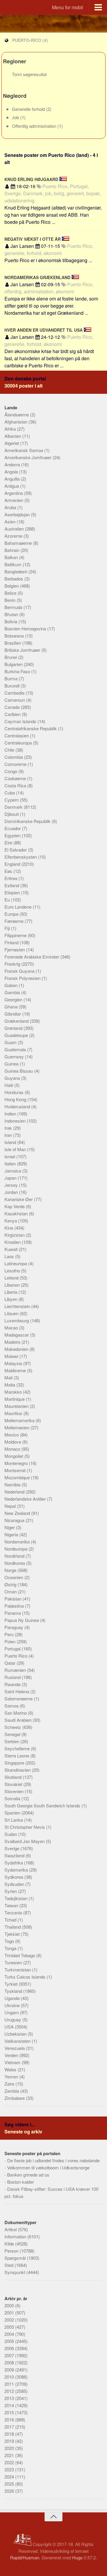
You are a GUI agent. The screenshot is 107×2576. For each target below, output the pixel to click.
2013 (10, 2398)
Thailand (13, 1927)
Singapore (15, 1763)
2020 (10, 2448)
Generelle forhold (29, 109)
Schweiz (13, 1727)
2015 (10, 2412)
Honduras (15, 1092)
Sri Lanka (14, 1820)
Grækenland (17, 1021)
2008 (10, 2362)
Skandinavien (18, 1770)
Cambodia (15, 693)
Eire (9, 842)
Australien (15, 529)
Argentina (14, 493)
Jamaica (13, 1171)
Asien (11, 521)
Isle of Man (16, 1149)
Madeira (13, 1342)
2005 (10, 2341)
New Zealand (18, 1513)
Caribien (13, 714)
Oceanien (14, 1577)
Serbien (12, 1741)
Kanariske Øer (19, 1199)
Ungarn (12, 2012)
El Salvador (16, 850)
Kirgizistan (15, 1235)
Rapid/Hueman (25, 2557)
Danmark (14, 807)
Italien (11, 1163)
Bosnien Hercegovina (26, 628)
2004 (10, 2334)
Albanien (13, 436)
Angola (12, 472)
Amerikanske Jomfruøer (29, 457)
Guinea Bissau (19, 1071)
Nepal (11, 1506)
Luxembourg (17, 1320)
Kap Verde (15, 1206)
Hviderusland (18, 1106)
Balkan (12, 557)
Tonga (11, 1948)
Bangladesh (16, 571)
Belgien (12, 586)
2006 (10, 2348)
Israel (10, 1156)
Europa (12, 914)
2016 (10, 2420)
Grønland (14, 1028)
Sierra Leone (17, 1756)
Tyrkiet (12, 1984)
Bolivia (11, 621)
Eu (8, 900)
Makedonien (17, 1349)
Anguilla (13, 479)
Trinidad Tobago (20, 1955)
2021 (10, 2455)
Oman (11, 1591)
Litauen (12, 1313)
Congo (11, 771)
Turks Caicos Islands (26, 1977)
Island (11, 1142)
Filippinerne (16, 935)
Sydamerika (17, 1870)
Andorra (13, 464)
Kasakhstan (17, 1213)
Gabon (12, 985)
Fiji (8, 928)
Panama (13, 1613)
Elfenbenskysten (21, 857)
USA (10, 2027)
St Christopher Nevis (25, 1827)
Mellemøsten (18, 1427)
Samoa (12, 1706)
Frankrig (13, 964)
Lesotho (13, 1270)
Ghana (12, 1007)
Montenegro (17, 1463)
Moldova (13, 1442)
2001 (10, 2313)
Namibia (13, 1484)
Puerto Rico (16, 1656)
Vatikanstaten (18, 2041)
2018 (10, 2434)
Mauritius (14, 1413)
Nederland (15, 1492)
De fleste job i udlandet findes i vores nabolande (53, 2160)
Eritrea (11, 878)
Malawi (12, 1356)
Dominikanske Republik (28, 821)
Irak (9, 1128)
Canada (13, 707)
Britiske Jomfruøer (23, 650)
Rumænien (16, 1670)
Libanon (13, 1285)
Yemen (12, 2077)
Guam (11, 1042)
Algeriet (12, 443)
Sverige (12, 1848)
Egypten (13, 835)
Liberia (11, 1292)
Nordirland (15, 1556)
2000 (10, 2305)
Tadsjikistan (16, 1898)
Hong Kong (16, 1099)
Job (16, 117)
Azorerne (14, 536)
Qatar (11, 1663)
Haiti (9, 1085)
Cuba (10, 793)
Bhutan (12, 614)
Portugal (13, 1649)
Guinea (12, 1064)
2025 (10, 2484)
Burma (12, 678)
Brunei (11, 657)
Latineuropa (16, 1263)
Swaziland (15, 1855)
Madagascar (17, 1335)
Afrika (11, 429)
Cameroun (15, 700)
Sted (10, 2265)
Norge (11, 1570)
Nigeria (12, 1534)
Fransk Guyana (20, 971)
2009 (10, 2370)
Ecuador (13, 828)
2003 (10, 2327)
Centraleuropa (19, 743)
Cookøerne (16, 778)
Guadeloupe (17, 1035)
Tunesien (14, 1962)
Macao (12, 1328)
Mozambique (18, 1477)
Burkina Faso (18, 671)
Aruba (11, 507)
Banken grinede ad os (28, 2175)
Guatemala (16, 1049)
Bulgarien (14, 664)
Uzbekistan (16, 2034)
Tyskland (14, 1991)
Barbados (14, 579)
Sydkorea (14, 1877)
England (13, 864)
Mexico (12, 1435)
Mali (9, 1377)
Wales (11, 2069)
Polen (11, 1641)
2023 (10, 2469)
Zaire (10, 2084)
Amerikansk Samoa (24, 450)
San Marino (16, 1713)
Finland (12, 942)
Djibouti (12, 814)
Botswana (15, 636)
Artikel (11, 2229)
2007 (10, 2355)
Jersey (12, 1185)
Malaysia (14, 1363)
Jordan (12, 1192)
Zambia (12, 2091)
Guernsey (15, 1056)
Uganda (13, 1998)
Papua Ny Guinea (22, 1620)
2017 (10, 2427)
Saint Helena (17, 1691)
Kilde (10, 2244)
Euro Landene (19, 907)
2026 (10, 2491)
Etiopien (13, 892)
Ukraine (13, 2005)
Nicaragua (15, 1520)
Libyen (11, 1299)
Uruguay (13, 2019)
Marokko (14, 1392)
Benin (11, 600)
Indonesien (16, 1121)
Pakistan (14, 1599)
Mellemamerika (20, 1420)
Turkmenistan (18, 1970)
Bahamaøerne (19, 543)
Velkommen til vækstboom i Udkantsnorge (48, 2167)
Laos (10, 1256)
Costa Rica (16, 785)
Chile (10, 750)
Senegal (13, 1734)
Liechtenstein (18, 1306)
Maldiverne (16, 1370)
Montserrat (16, 1470)
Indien (11, 1114)
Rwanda (13, 1684)
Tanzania (14, 1912)
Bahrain (12, 550)
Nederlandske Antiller (26, 1499)
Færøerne (15, 921)
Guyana (13, 1078)
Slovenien (15, 1791)
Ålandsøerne (17, 414)
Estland (12, 885)
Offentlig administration (35, 126)
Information (16, 2236)
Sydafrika (14, 1863)
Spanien (13, 1813)
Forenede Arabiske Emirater (32, 957)
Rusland (13, 1677)
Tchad (11, 1920)
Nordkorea (15, 1563)
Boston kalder (21, 2182)
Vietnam (13, 2062)
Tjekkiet (13, 1934)
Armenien (14, 500)
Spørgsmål (16, 2258)
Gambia (13, 992)
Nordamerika (18, 1542)
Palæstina (15, 1606)
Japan (11, 1178)
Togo (10, 1941)
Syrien (11, 1891)
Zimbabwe (15, 2098)
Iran (9, 1135)
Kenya (11, 1221)
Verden (12, 2055)
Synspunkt (15, 2272)
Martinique (15, 1399)
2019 (10, 2441)
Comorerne (16, 764)
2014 (10, 2405)
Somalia (13, 1798)
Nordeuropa (16, 1549)
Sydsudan (15, 1884)
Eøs (9, 871)
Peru (10, 1634)
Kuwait (12, 1249)
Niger (10, 1527)
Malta (10, 1385)
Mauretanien (17, 1406)
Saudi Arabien (19, 1720)
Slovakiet (14, 1784)
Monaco (13, 1449)
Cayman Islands (21, 721)
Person (12, 2251)
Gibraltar (13, 1014)
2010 (10, 2377)
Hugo (77, 2557)
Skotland (14, 1777)
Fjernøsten (15, 949)
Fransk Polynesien (23, 978)
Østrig (11, 1584)
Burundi (12, 686)
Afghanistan (16, 422)
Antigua (12, 486)
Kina (9, 1228)
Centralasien (17, 735)
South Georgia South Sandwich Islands (43, 1805)
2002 (10, 2320)
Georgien (14, 999)
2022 (10, 2462)
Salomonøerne (19, 1698)
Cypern (12, 800)
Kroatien (13, 1242)
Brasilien (13, 643)
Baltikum (14, 564)
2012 (10, 2391)
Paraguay (14, 1627)
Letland (12, 1278)
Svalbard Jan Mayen (25, 1841)
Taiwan (12, 1905)
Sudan (11, 1834)
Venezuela (15, 2048)
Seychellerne (18, 1748)
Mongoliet (14, 1456)
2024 (10, 2477)
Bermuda (14, 607)
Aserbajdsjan (18, 514)
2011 (10, 2384)
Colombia (14, 757)
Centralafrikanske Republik (31, 728)
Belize (11, 593)
